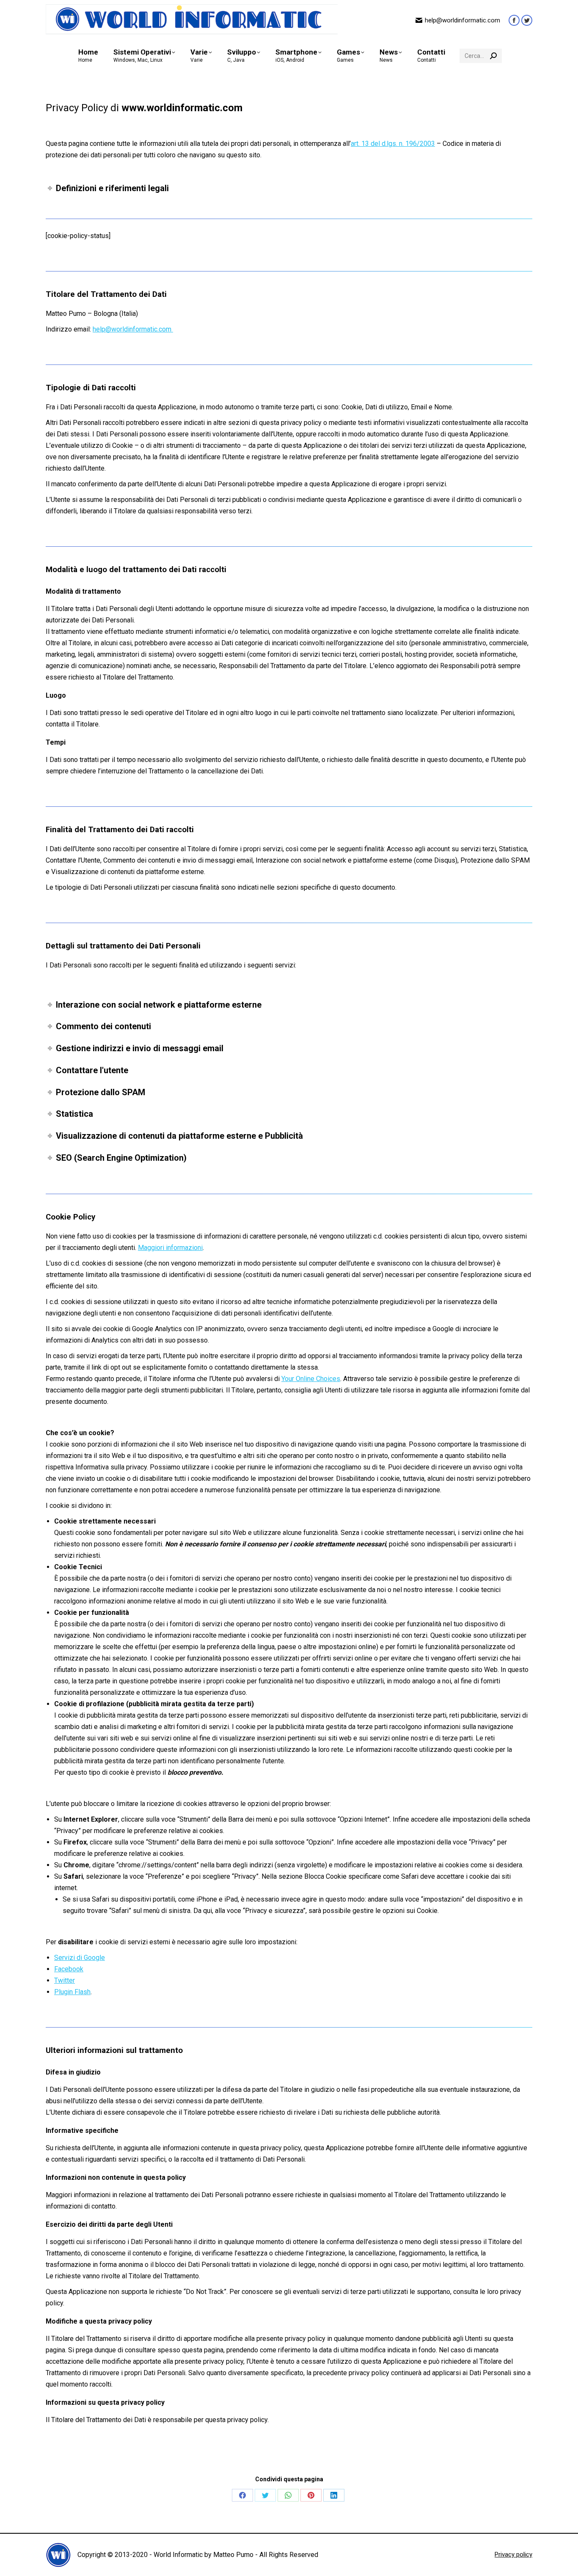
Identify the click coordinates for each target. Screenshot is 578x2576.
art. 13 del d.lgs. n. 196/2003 (393, 144)
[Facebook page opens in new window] (514, 20)
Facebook (69, 1969)
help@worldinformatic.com (462, 20)
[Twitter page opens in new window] (527, 20)
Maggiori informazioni (170, 1248)
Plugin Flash (72, 1992)
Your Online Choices (311, 1379)
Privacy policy (513, 2554)
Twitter (65, 1980)
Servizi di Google (80, 1958)
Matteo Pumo (233, 2555)
